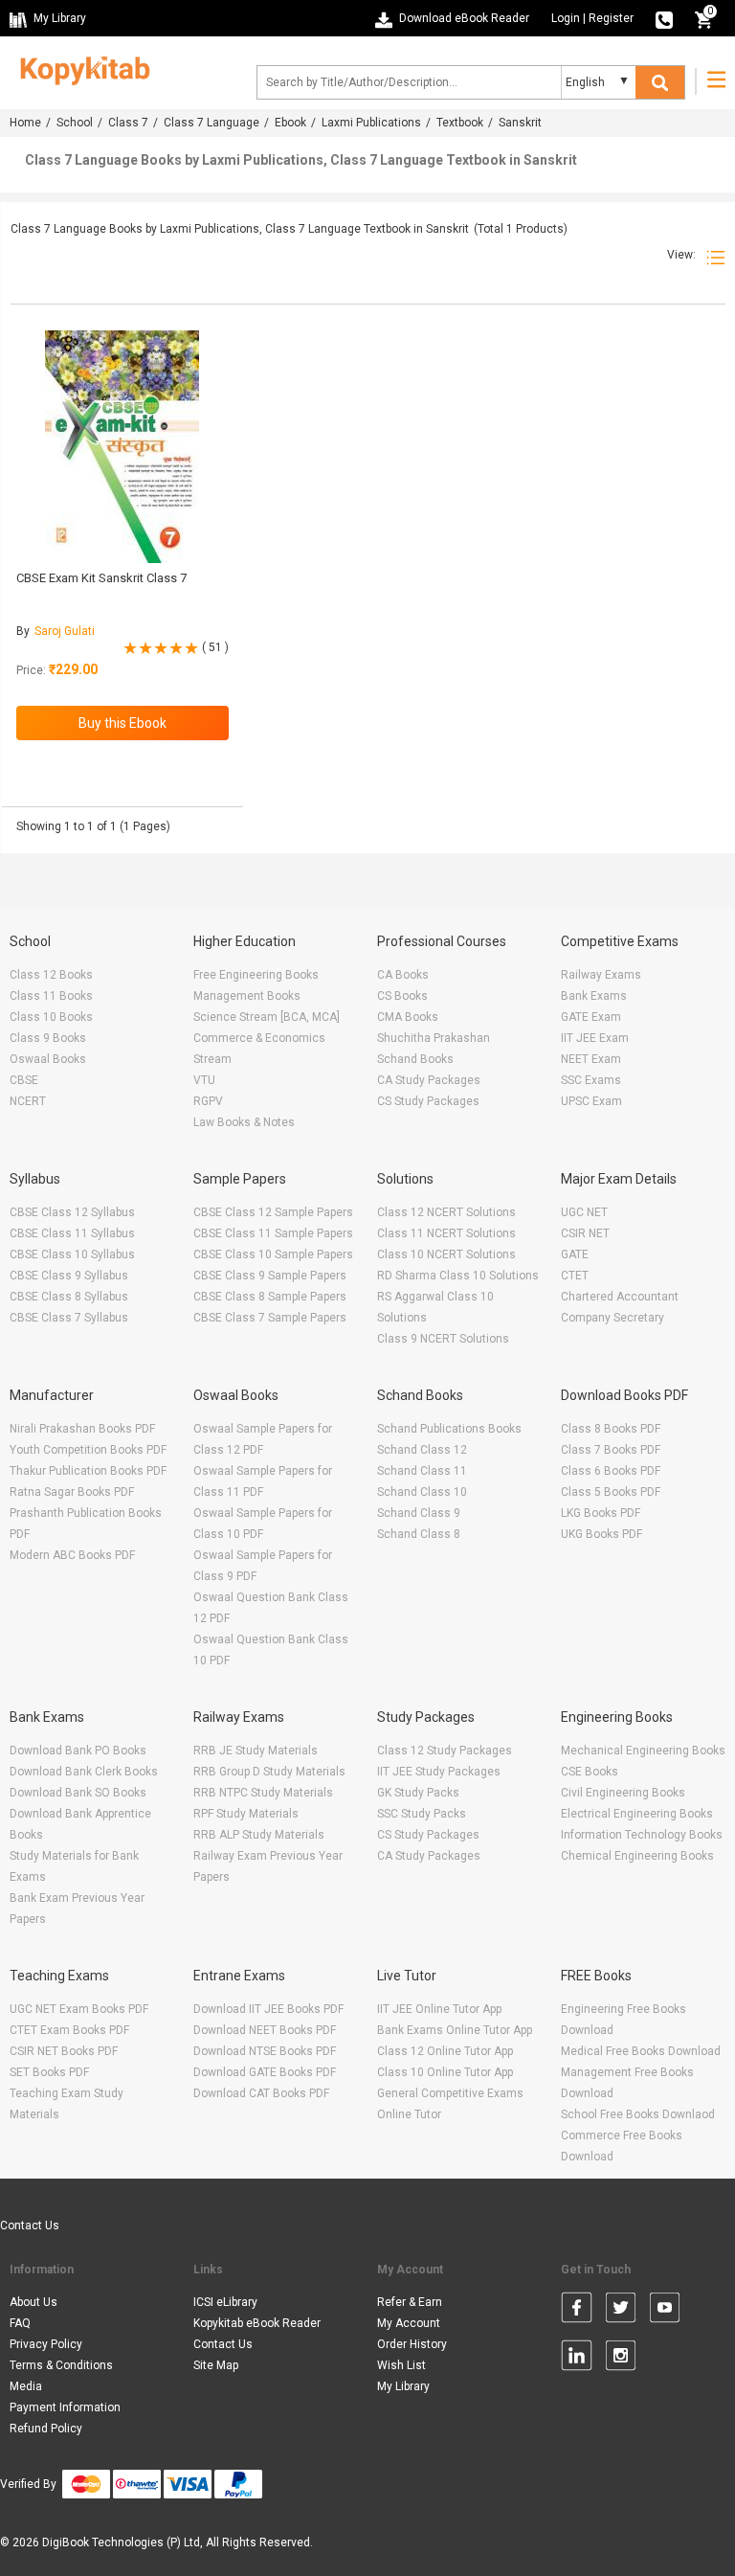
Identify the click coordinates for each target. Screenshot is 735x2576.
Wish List (401, 2365)
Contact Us (30, 2226)
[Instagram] (621, 2359)
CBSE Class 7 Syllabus (69, 1318)
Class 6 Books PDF (611, 1471)
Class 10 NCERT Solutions (446, 1254)
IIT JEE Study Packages (439, 1772)
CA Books (403, 975)
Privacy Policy (46, 2344)
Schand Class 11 (422, 1471)
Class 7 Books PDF (611, 1450)
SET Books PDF (49, 2072)
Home (25, 123)
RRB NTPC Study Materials (263, 1793)
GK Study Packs (418, 1793)
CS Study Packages (428, 1101)
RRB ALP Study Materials (259, 1835)
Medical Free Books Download (641, 2051)
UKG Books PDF (601, 1534)
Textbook (460, 123)
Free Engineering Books (256, 975)
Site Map (216, 2365)
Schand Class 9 (419, 1513)
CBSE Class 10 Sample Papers (273, 1254)
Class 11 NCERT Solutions (446, 1233)
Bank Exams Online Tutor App (455, 2030)
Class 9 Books (48, 1038)
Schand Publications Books (449, 1429)
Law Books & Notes (244, 1122)
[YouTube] (665, 2311)
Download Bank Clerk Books (84, 1772)
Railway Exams (601, 975)
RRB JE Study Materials (256, 1751)
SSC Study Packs (422, 1814)
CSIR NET (585, 1233)
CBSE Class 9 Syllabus (69, 1276)
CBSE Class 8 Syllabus (69, 1297)
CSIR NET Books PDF (64, 2051)
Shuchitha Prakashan (434, 1038)
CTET (575, 1276)
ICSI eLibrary (225, 2302)
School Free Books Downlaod (638, 2114)
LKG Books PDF (601, 1513)
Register (611, 18)
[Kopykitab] (80, 68)
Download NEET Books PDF (265, 2030)
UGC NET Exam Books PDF (79, 2009)
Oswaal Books (48, 1059)
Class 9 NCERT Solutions (443, 1339)
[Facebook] (577, 2311)
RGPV (208, 1101)
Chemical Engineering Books (637, 1856)
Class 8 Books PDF (611, 1429)
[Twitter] (621, 2311)
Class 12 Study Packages (445, 1751)
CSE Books (590, 1772)
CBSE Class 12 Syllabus (72, 1212)
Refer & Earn (410, 2302)
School (75, 123)
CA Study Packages (429, 1080)
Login (566, 18)
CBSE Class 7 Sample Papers (270, 1318)
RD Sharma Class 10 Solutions (458, 1276)
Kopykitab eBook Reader (257, 2323)
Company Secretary (612, 1318)
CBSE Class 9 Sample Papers (270, 1276)
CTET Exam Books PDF (69, 2030)
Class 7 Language (212, 123)
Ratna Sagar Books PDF (72, 1492)
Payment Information (65, 2407)
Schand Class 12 (422, 1450)
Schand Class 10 (422, 1492)
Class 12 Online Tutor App (445, 2051)
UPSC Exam (591, 1101)
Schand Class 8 (419, 1534)
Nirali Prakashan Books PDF (82, 1429)
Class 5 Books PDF (611, 1492)
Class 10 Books (51, 1017)
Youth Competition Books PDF (88, 1450)
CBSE (24, 1080)
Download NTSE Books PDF (265, 2051)
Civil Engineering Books (623, 1793)
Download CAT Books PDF (261, 2093)
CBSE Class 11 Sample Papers (273, 1233)
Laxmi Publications (371, 123)
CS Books (402, 996)
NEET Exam (591, 1059)
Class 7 (128, 123)
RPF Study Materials (246, 1814)
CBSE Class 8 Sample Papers (270, 1297)
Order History (412, 2344)
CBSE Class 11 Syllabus (72, 1233)
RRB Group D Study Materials (269, 1772)
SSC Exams (591, 1080)
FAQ (20, 2323)
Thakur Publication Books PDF (88, 1471)
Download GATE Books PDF (265, 2072)
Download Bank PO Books (78, 1751)
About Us (33, 2302)
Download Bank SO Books (78, 1793)
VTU (204, 1080)
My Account (409, 2323)
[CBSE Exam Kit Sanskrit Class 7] (122, 447)
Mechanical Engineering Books (643, 1751)
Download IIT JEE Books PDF (268, 2009)
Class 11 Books (51, 996)
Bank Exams (594, 996)
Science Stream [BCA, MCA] (267, 1017)
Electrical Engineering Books (637, 1814)
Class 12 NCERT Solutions (446, 1212)
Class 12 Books (51, 975)
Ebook (290, 123)
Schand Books (415, 1059)
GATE (575, 1254)
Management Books (247, 996)
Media (26, 2386)
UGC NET (584, 1212)
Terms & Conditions (61, 2365)
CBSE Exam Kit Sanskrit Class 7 (101, 578)
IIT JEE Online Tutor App (439, 2009)
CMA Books (408, 1017)
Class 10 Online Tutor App (445, 2072)
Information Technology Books (642, 1835)
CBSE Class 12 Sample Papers (273, 1212)
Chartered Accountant (620, 1297)
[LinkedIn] (577, 2359)
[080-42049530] (664, 18)
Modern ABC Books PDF (72, 1555)
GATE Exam (591, 1017)
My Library (403, 2386)
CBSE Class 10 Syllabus (72, 1254)
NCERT (28, 1101)
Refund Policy (46, 2429)
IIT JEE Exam (595, 1038)
